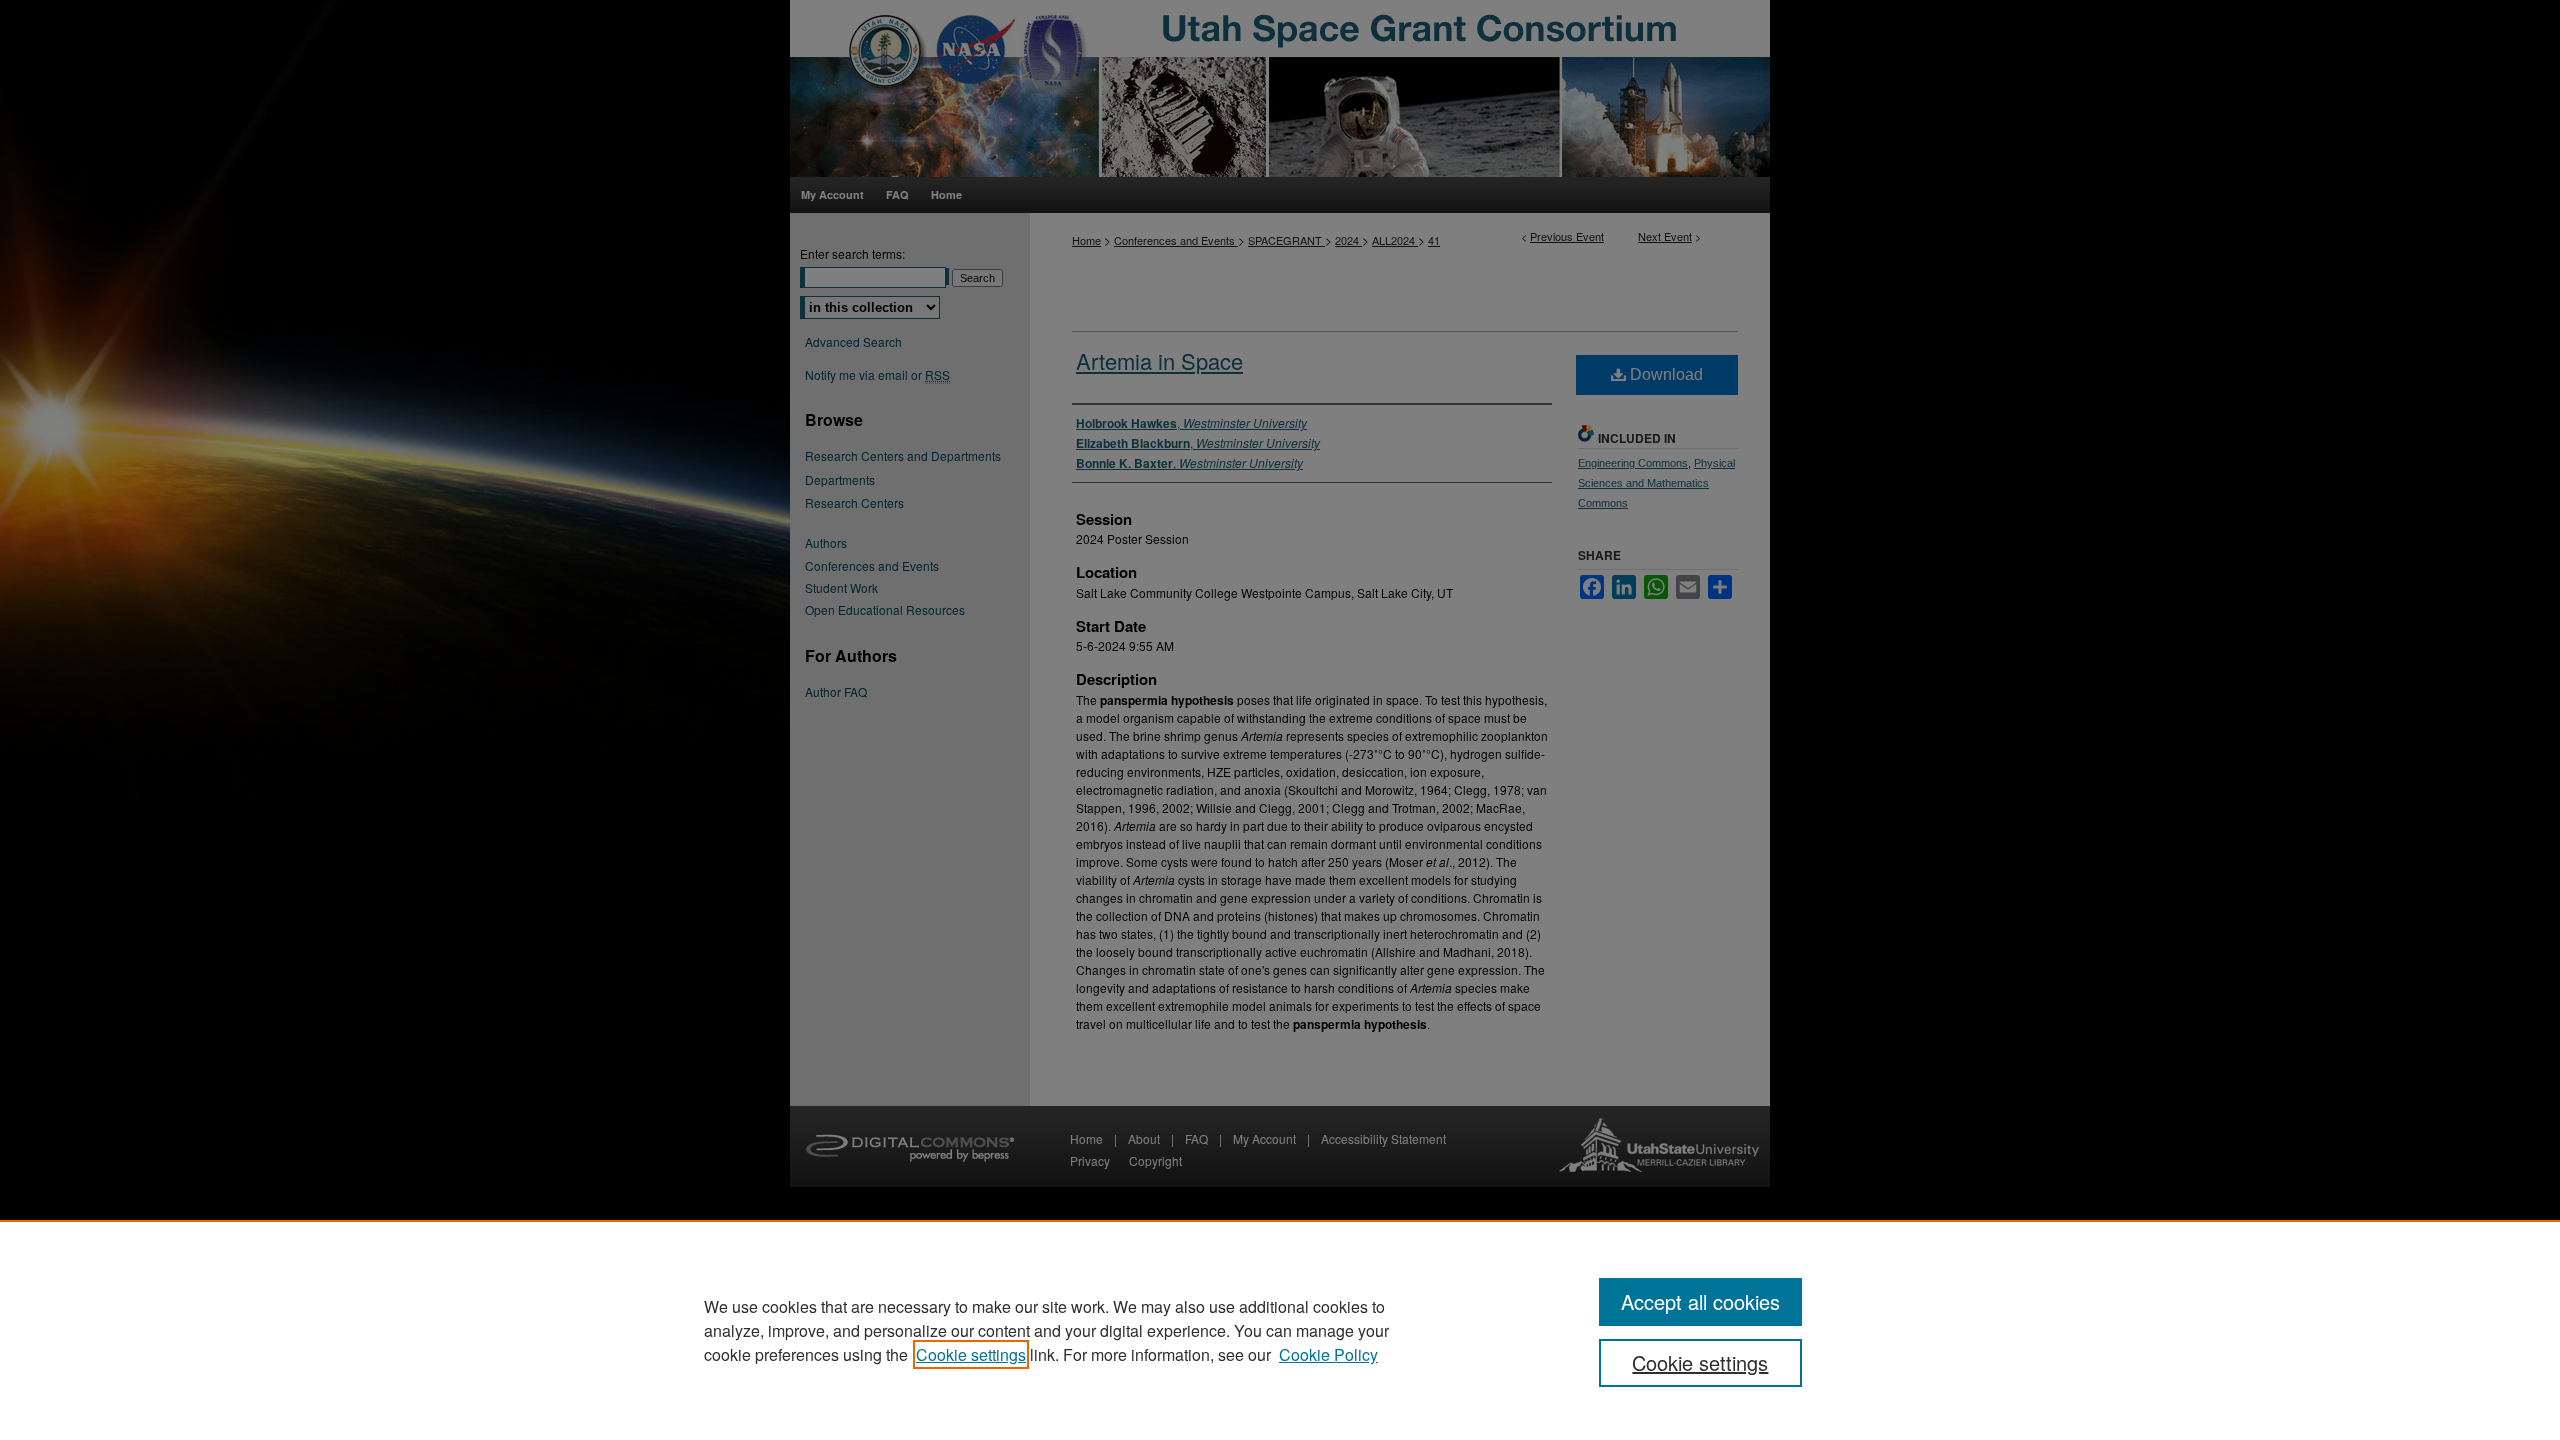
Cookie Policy (1328, 1354)
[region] (1280, 1330)
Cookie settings (971, 1354)
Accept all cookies (1700, 1301)
